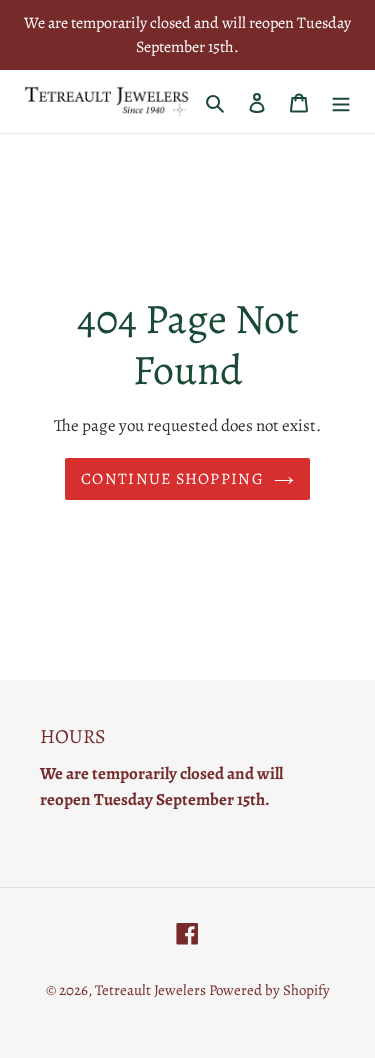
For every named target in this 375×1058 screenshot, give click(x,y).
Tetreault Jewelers (152, 990)
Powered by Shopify (269, 990)
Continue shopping (172, 479)
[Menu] (341, 101)
